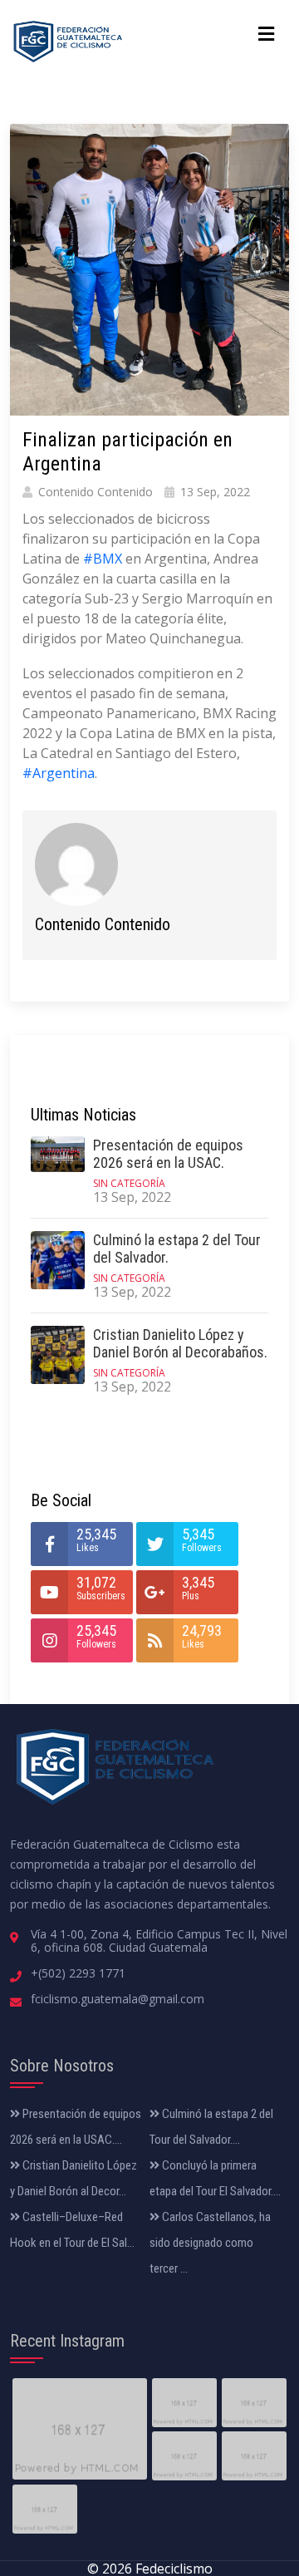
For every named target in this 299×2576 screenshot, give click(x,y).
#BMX (103, 559)
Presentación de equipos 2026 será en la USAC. (168, 1154)
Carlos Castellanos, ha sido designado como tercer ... (210, 2243)
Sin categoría (129, 1183)
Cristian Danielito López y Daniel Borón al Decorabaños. (180, 1344)
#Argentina (59, 773)
